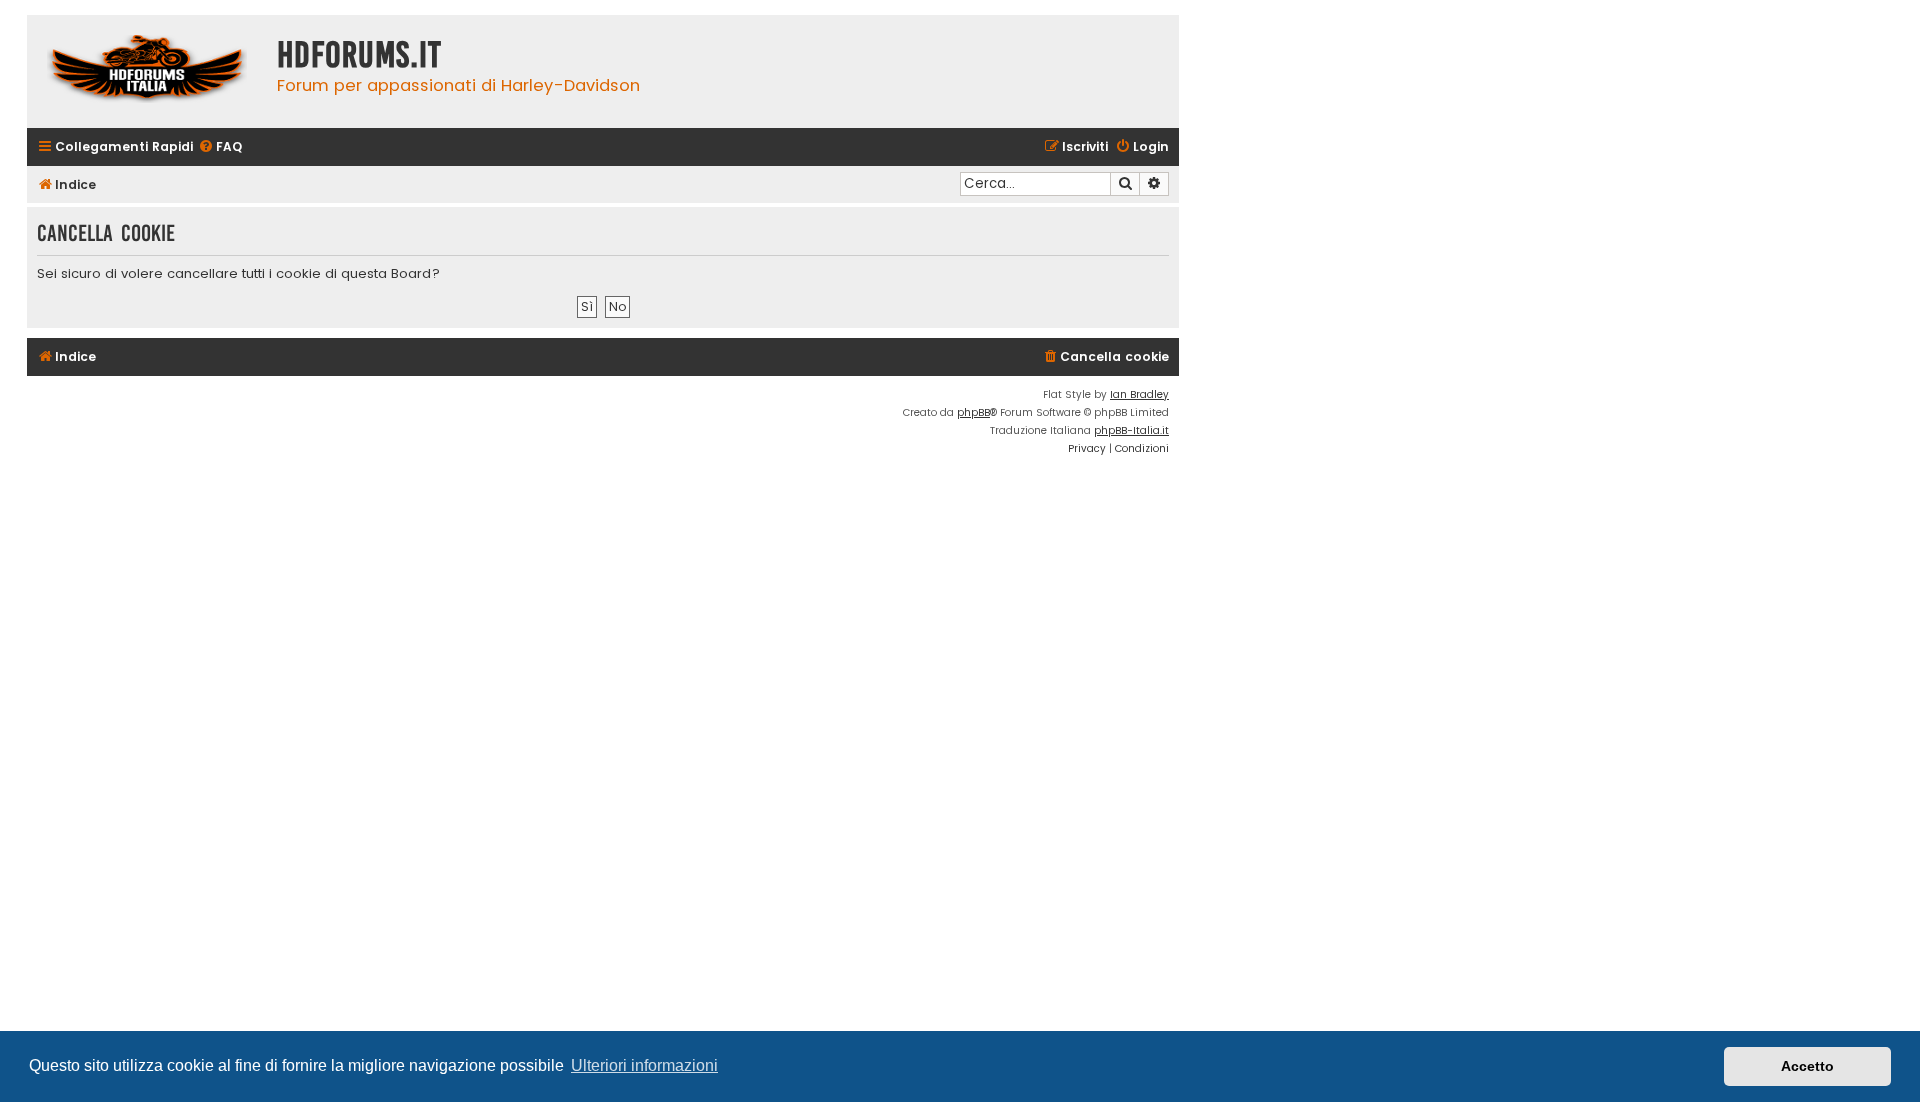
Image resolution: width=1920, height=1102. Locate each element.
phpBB (973, 412)
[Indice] (147, 71)
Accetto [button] (1807, 1066)
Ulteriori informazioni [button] (644, 1065)
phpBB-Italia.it (1131, 430)
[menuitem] (220, 147)
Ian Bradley (1139, 394)
